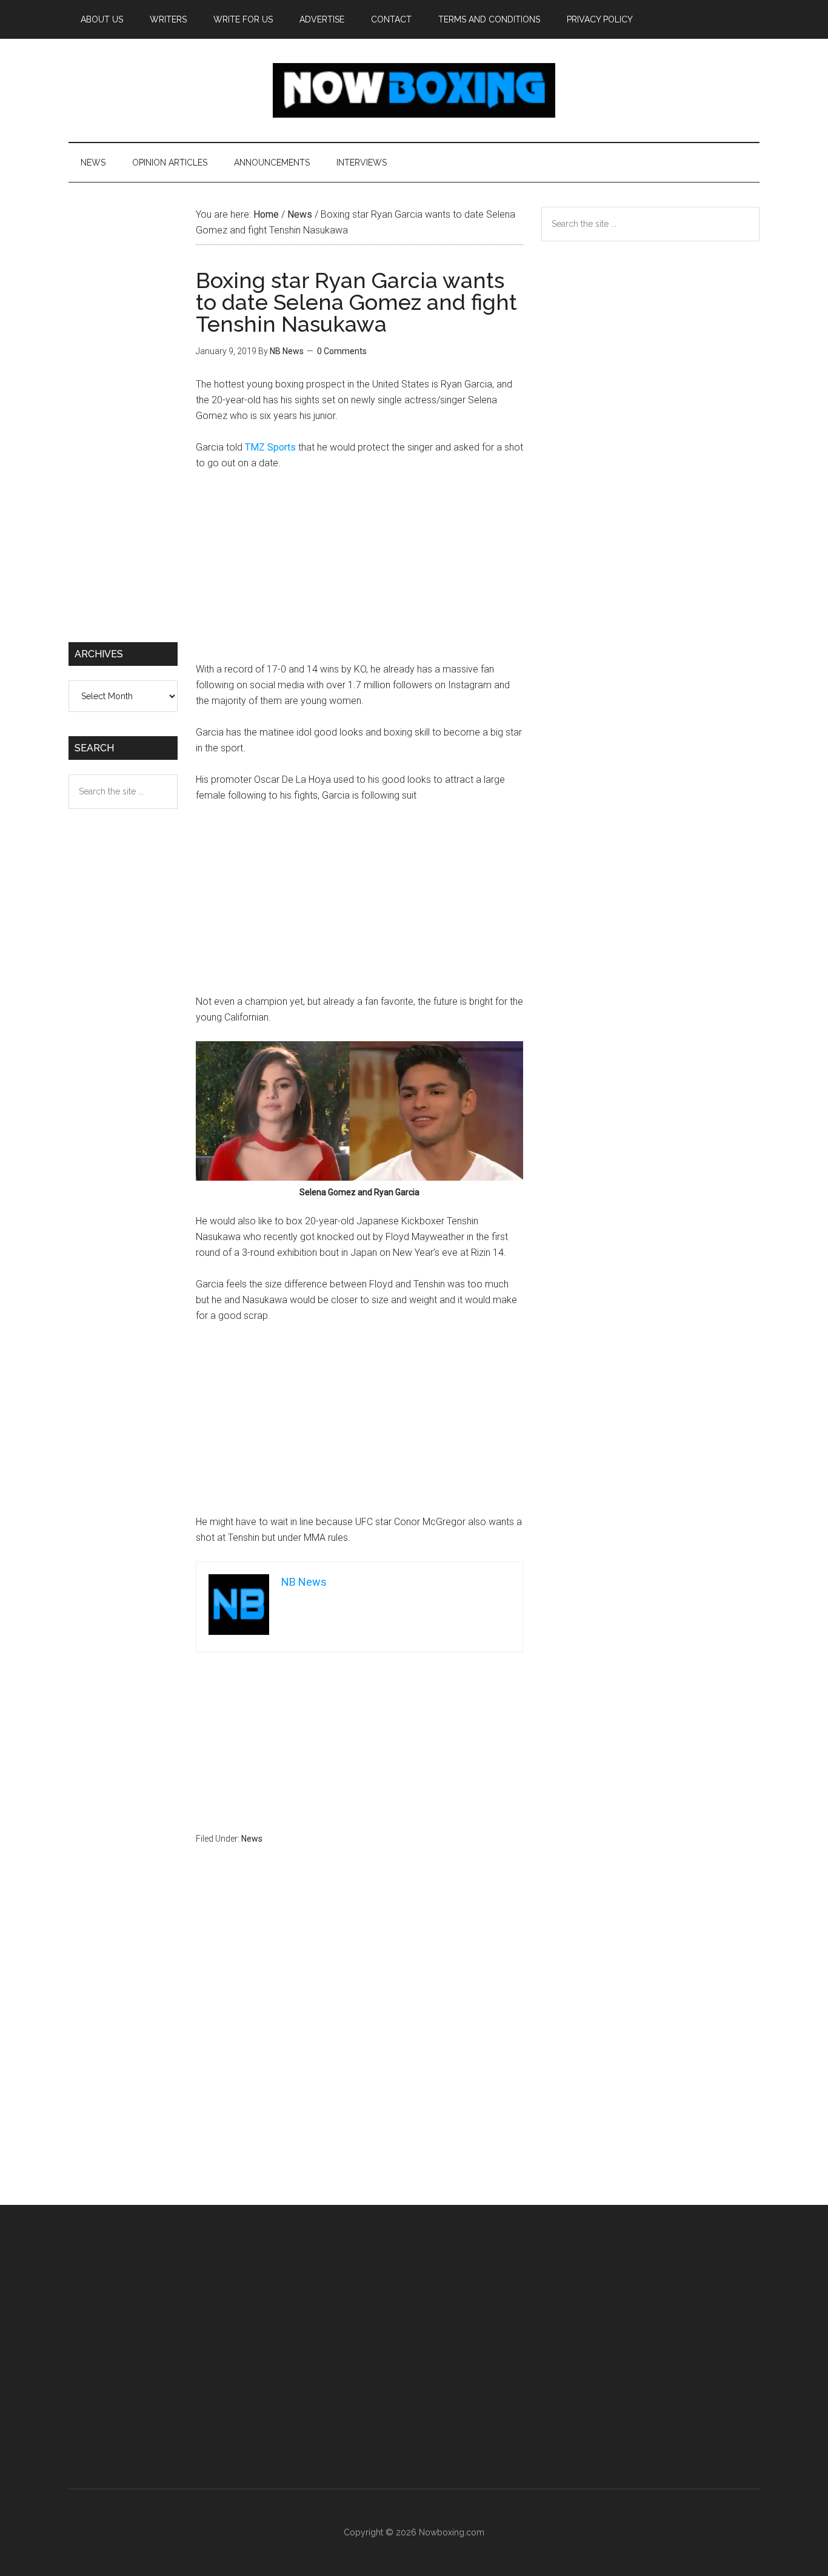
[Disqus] (359, 2048)
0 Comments (342, 351)
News (252, 1839)
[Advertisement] (359, 572)
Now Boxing (414, 90)
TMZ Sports (270, 447)
